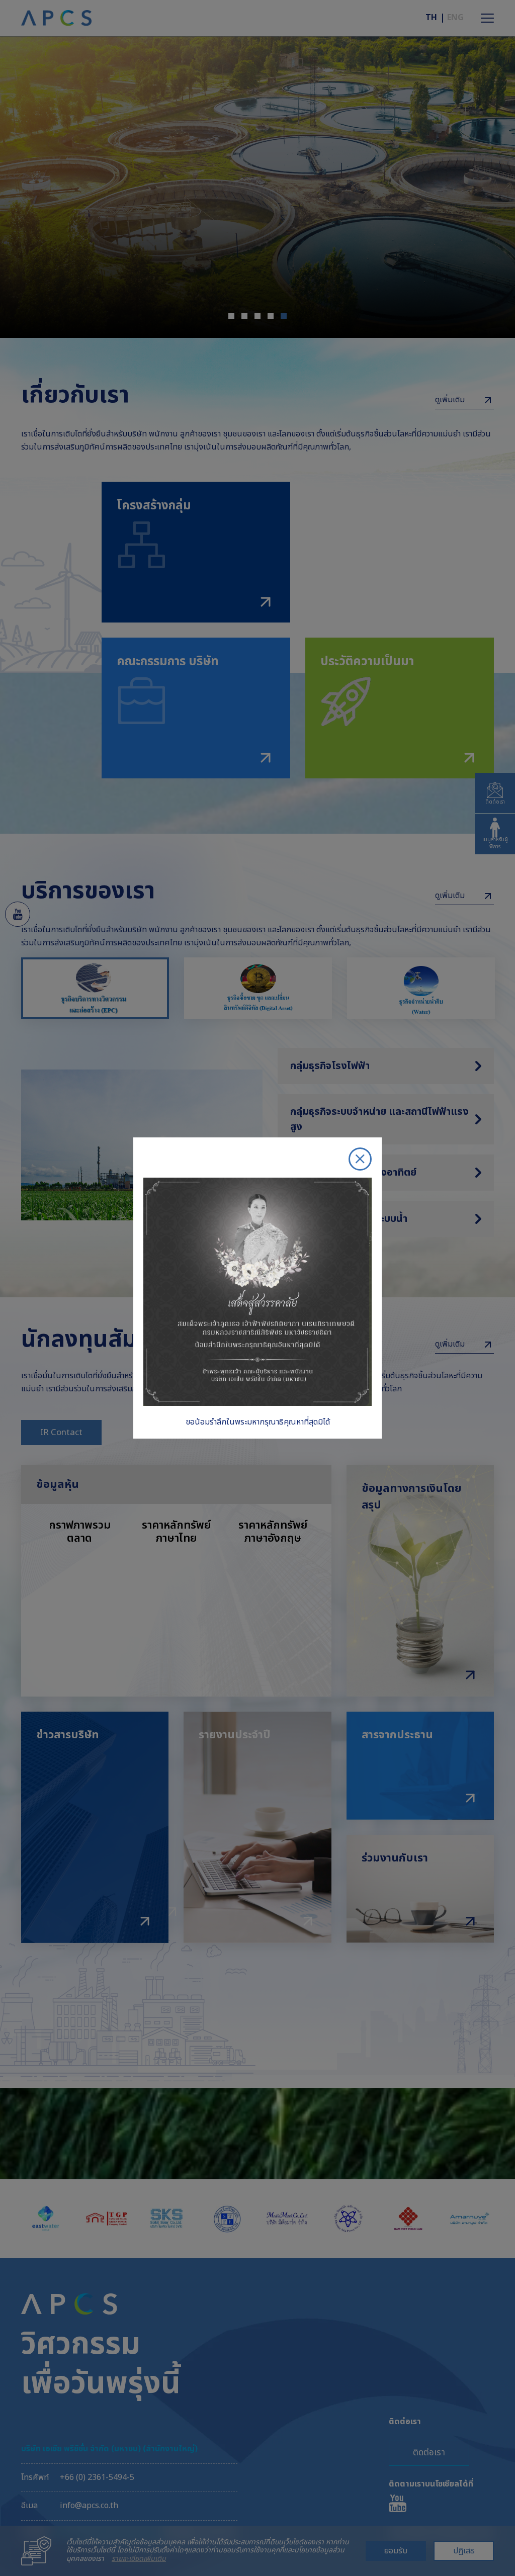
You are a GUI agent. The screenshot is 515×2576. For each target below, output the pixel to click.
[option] (257, 1288)
